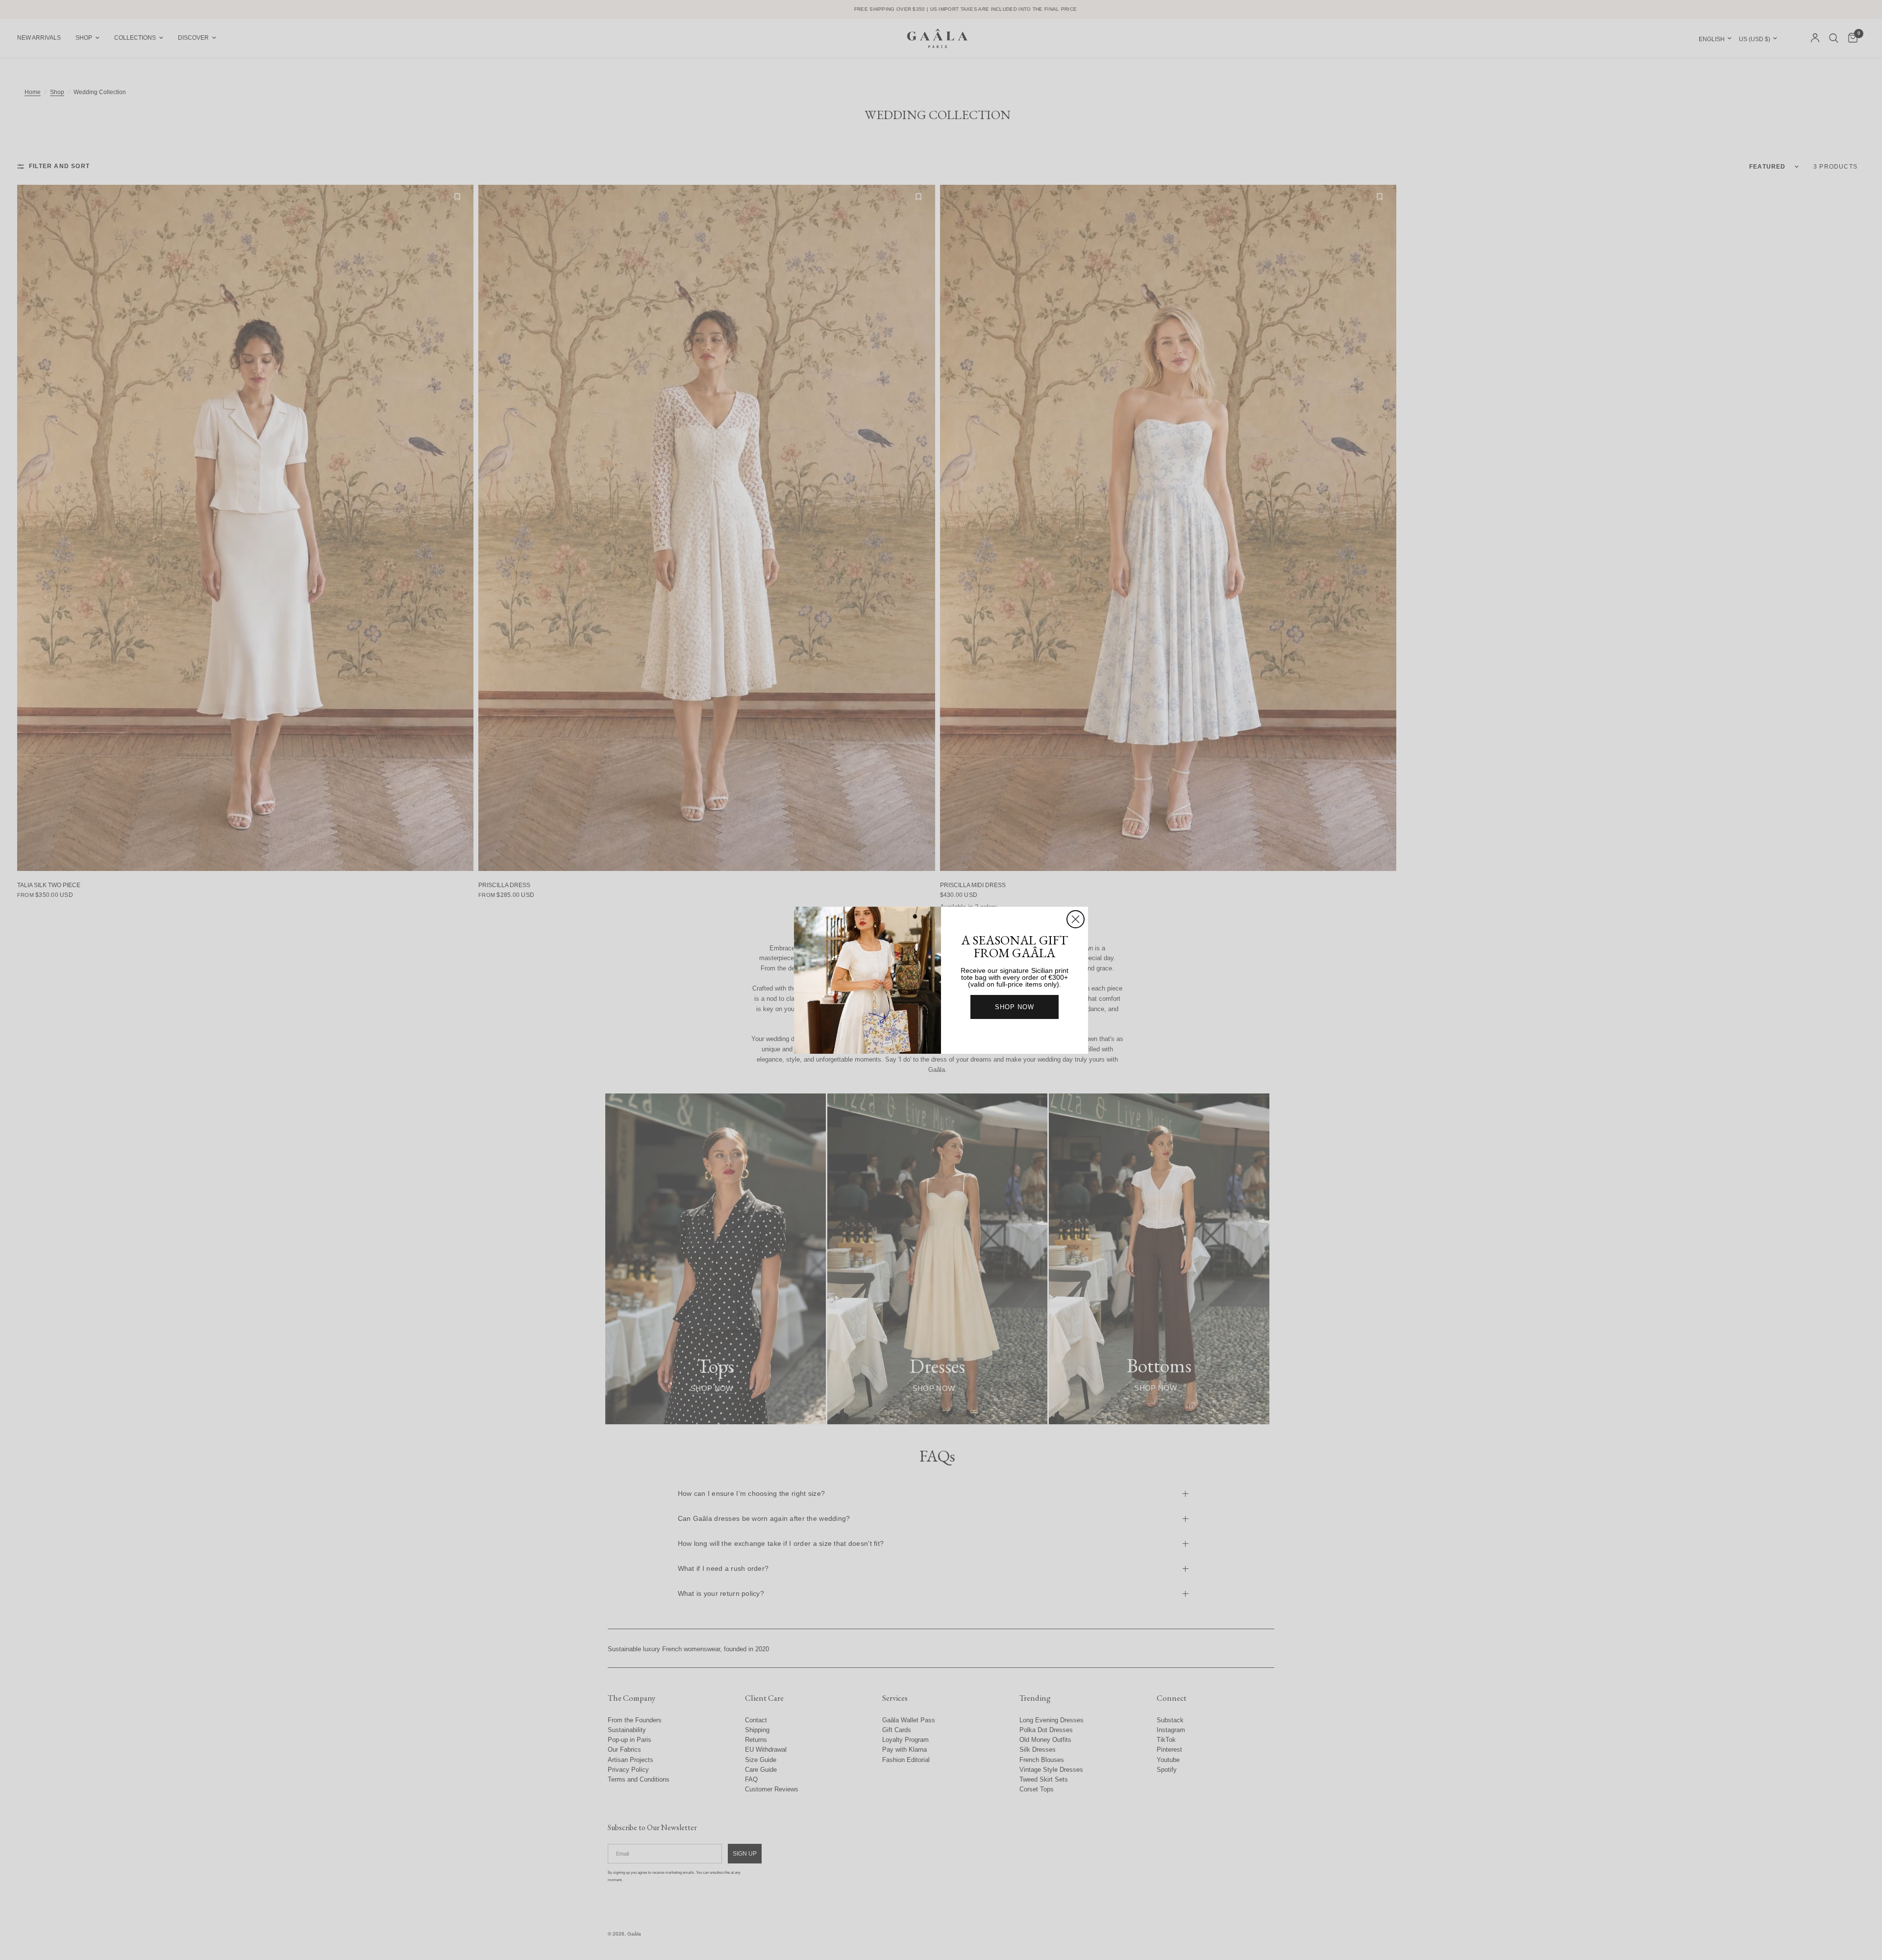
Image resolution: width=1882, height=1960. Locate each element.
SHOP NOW (1015, 1007)
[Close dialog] (1076, 919)
